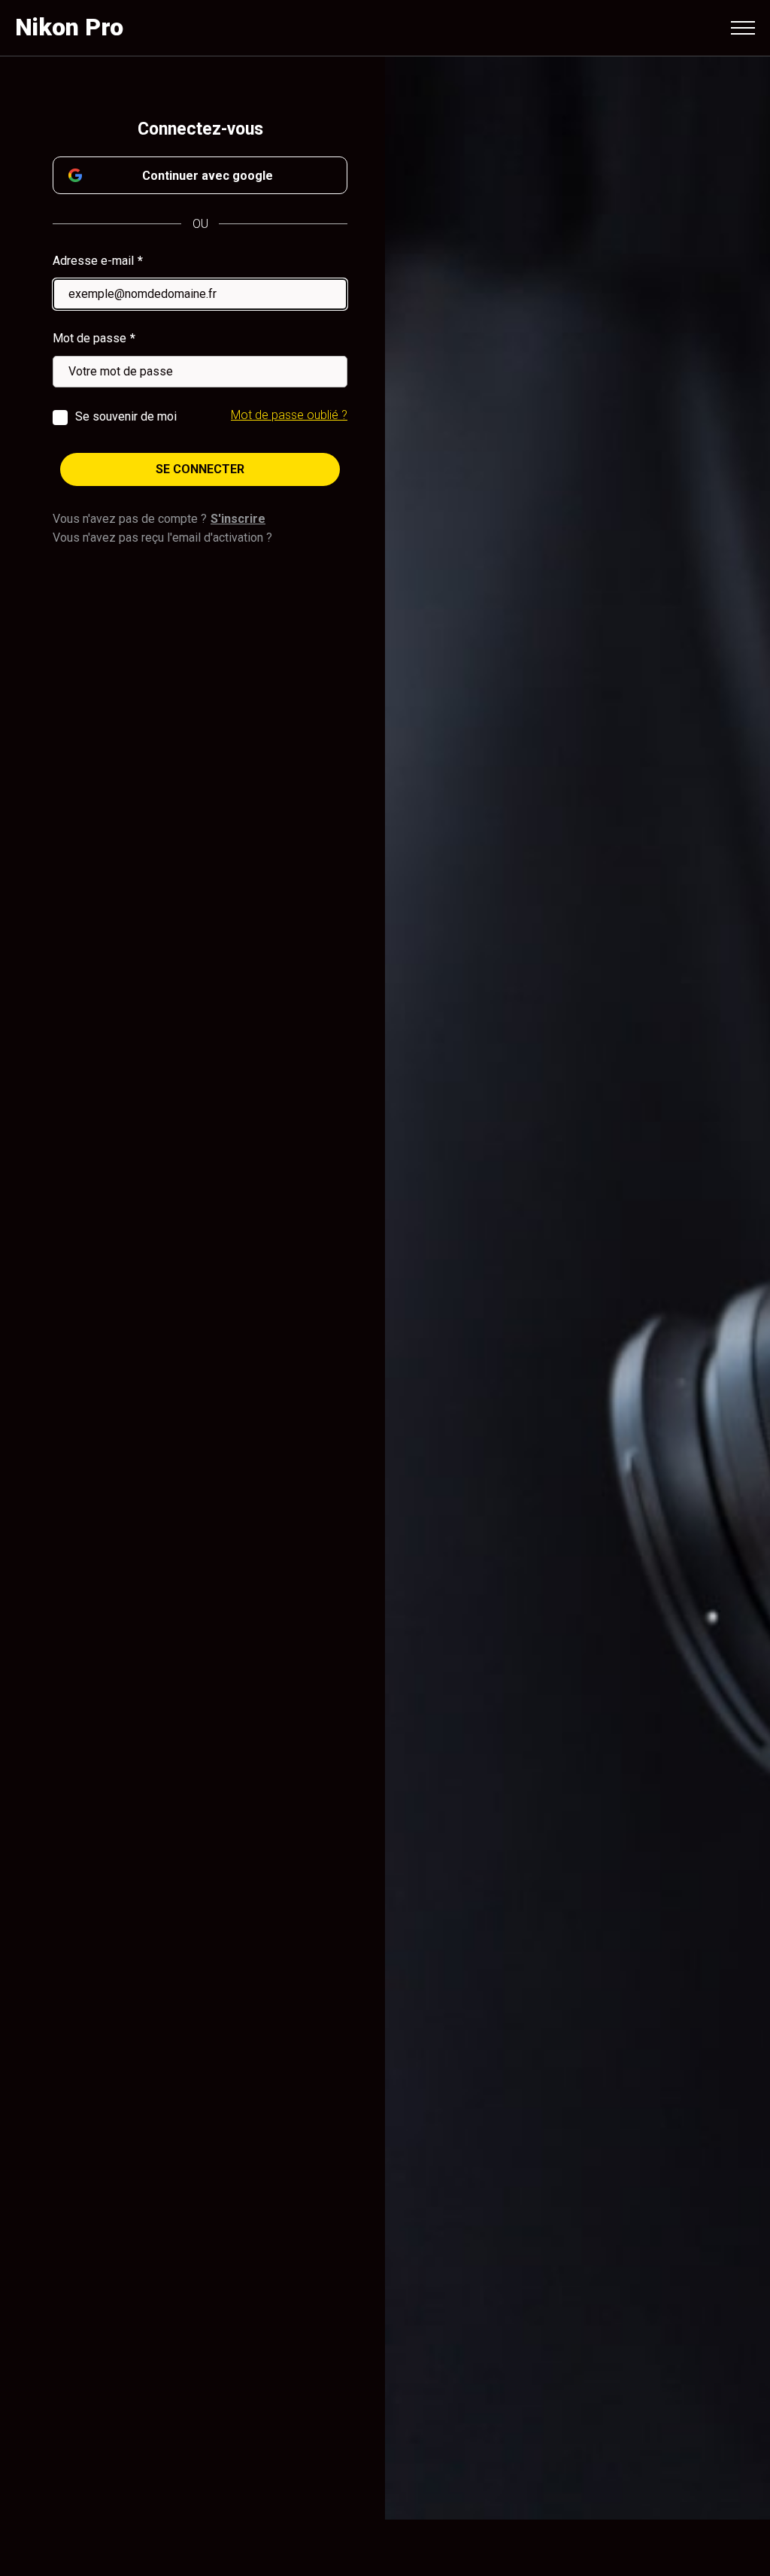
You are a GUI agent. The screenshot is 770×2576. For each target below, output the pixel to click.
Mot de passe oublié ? (289, 415)
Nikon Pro (69, 27)
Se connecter (200, 469)
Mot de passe (89, 338)
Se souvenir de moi (126, 416)
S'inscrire (238, 519)
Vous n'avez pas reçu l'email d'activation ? (162, 538)
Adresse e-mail (93, 261)
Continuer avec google (208, 176)
